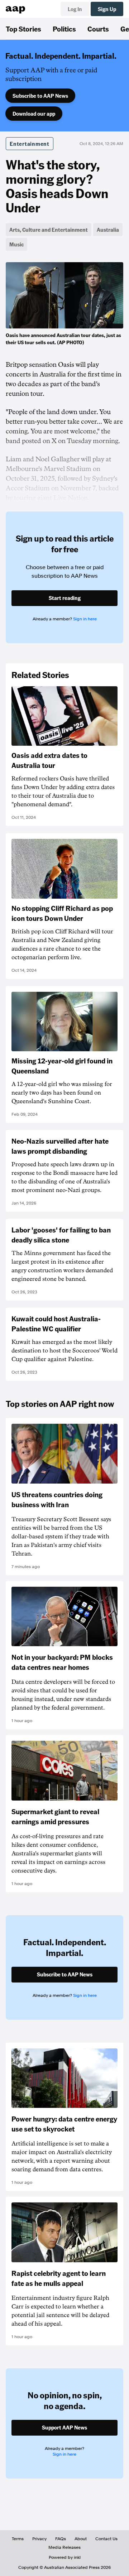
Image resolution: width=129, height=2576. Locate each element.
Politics (64, 29)
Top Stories (23, 29)
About (81, 2539)
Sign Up (107, 9)
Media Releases (64, 2547)
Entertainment (30, 144)
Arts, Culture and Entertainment (49, 230)
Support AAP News (64, 2427)
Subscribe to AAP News (40, 96)
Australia (108, 230)
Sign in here (85, 619)
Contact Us (106, 2539)
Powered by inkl (65, 2557)
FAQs (61, 2539)
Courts (98, 29)
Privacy (39, 2539)
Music (16, 244)
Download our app (34, 114)
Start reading (65, 598)
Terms (18, 2539)
